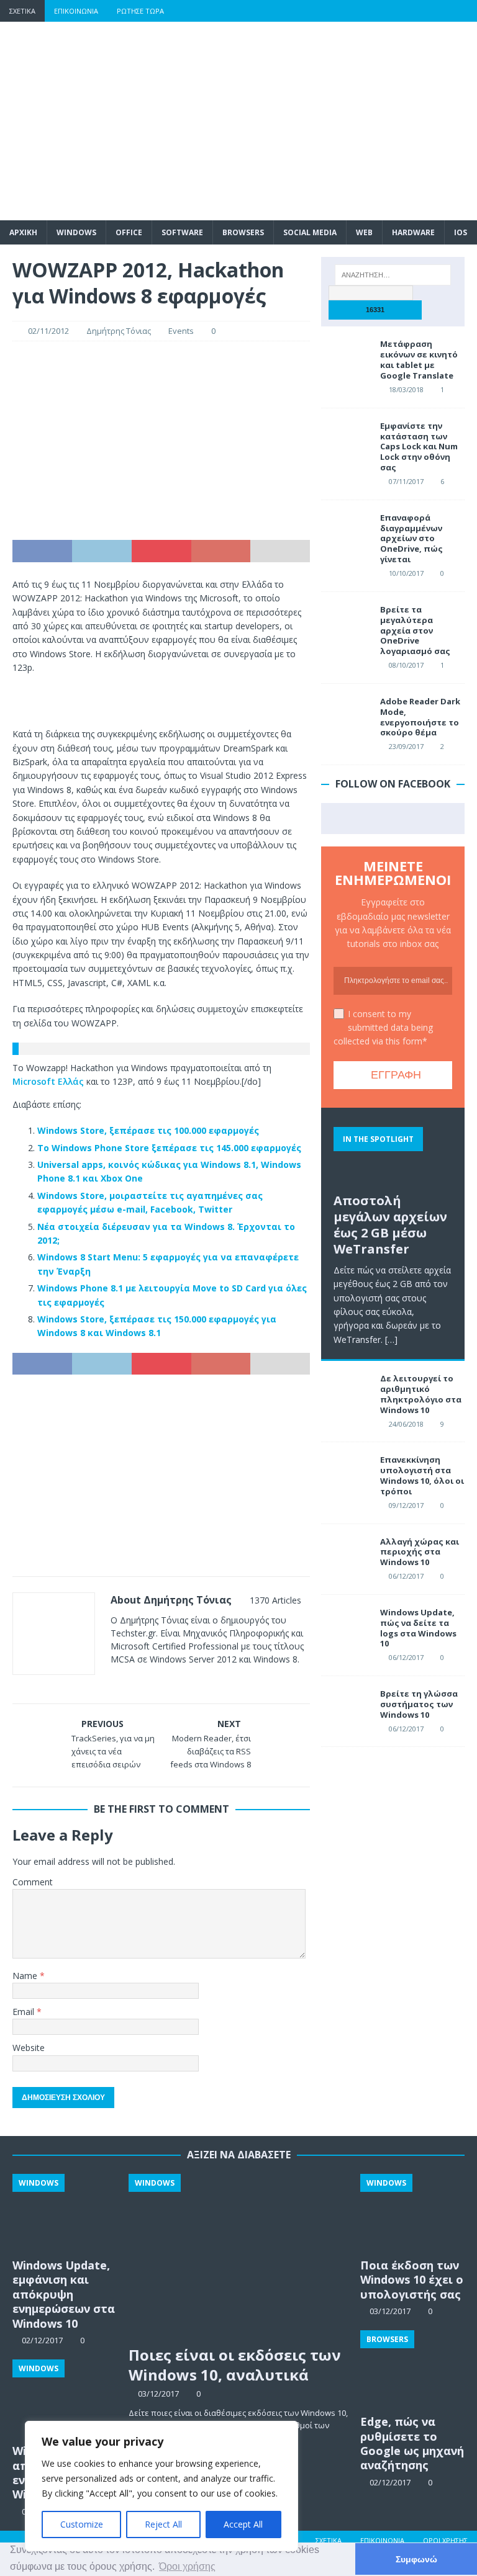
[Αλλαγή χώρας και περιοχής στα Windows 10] (346, 1555)
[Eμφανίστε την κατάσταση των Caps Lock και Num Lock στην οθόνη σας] (346, 439)
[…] (391, 1340)
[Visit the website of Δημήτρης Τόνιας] (115, 1681)
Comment (33, 1882)
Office (129, 232)
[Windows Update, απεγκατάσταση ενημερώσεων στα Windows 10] (65, 2399)
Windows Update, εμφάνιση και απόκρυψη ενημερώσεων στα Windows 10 (64, 2294)
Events (181, 331)
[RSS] (466, 11)
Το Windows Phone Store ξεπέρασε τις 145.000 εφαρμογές (169, 1148)
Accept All (243, 2524)
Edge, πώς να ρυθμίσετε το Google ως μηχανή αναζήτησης (412, 2443)
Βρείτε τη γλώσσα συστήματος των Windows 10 (419, 1704)
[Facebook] (369, 11)
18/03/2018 (406, 389)
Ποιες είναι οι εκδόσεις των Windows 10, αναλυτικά (235, 2364)
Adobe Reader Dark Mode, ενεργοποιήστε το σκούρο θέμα (420, 717)
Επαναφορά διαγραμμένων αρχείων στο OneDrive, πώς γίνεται (411, 539)
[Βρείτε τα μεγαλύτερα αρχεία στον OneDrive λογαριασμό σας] (346, 623)
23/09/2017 (406, 746)
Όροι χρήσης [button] (187, 2566)
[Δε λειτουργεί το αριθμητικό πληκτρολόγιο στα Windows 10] (346, 1392)
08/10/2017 (406, 665)
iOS (461, 232)
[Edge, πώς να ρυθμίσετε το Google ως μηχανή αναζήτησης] (412, 2369)
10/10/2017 (406, 573)
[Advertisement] (320, 121)
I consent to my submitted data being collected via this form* (383, 1028)
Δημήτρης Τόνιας (119, 331)
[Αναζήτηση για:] (393, 275)
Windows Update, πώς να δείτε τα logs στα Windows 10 (418, 1628)
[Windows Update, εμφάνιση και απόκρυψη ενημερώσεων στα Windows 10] (65, 2213)
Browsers (243, 232)
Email (25, 2012)
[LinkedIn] (442, 11)
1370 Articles (275, 1600)
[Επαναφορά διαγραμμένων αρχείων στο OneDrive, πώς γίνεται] (346, 531)
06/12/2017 (406, 1576)
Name (26, 1976)
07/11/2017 (406, 481)
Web (364, 232)
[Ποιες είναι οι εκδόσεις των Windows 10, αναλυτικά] (239, 2257)
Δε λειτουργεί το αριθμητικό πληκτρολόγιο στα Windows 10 (421, 1394)
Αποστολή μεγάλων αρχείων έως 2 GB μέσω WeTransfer (390, 1225)
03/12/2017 (158, 2394)
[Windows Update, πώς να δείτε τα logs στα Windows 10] (346, 1626)
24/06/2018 (406, 1424)
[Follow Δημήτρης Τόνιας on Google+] (172, 1681)
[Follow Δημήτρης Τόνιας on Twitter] (151, 1681)
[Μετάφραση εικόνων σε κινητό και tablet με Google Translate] (346, 357)
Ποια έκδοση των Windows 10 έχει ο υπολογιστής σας (412, 2280)
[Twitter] (393, 11)
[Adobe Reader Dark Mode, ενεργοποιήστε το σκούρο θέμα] (346, 715)
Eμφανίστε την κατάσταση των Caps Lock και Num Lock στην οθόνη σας (419, 447)
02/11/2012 (48, 331)
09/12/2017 (406, 1505)
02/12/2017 (390, 2482)
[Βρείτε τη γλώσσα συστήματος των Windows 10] (346, 1707)
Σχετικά (22, 11)
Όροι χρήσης (445, 2540)
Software (182, 232)
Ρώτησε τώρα (140, 11)
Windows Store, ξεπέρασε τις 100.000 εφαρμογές (148, 1130)
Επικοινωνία (76, 11)
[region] (161, 2486)
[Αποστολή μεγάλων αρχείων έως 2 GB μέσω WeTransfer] (393, 1153)
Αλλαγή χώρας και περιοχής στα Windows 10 (420, 1552)
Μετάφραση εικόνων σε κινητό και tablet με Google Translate (419, 360)
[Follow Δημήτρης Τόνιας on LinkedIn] (192, 1681)
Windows (76, 232)
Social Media (310, 232)
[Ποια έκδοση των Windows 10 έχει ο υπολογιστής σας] (412, 2213)
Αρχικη (23, 232)
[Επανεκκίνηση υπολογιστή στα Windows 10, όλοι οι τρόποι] (346, 1473)
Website (29, 2048)
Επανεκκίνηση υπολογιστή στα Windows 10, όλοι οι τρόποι (422, 1475)
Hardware (413, 232)
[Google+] (418, 11)
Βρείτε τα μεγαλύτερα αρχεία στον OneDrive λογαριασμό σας (415, 631)
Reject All (163, 2524)
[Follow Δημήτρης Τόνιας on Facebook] (131, 1681)
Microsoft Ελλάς (48, 1081)
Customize (82, 2524)
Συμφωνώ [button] (416, 2559)
